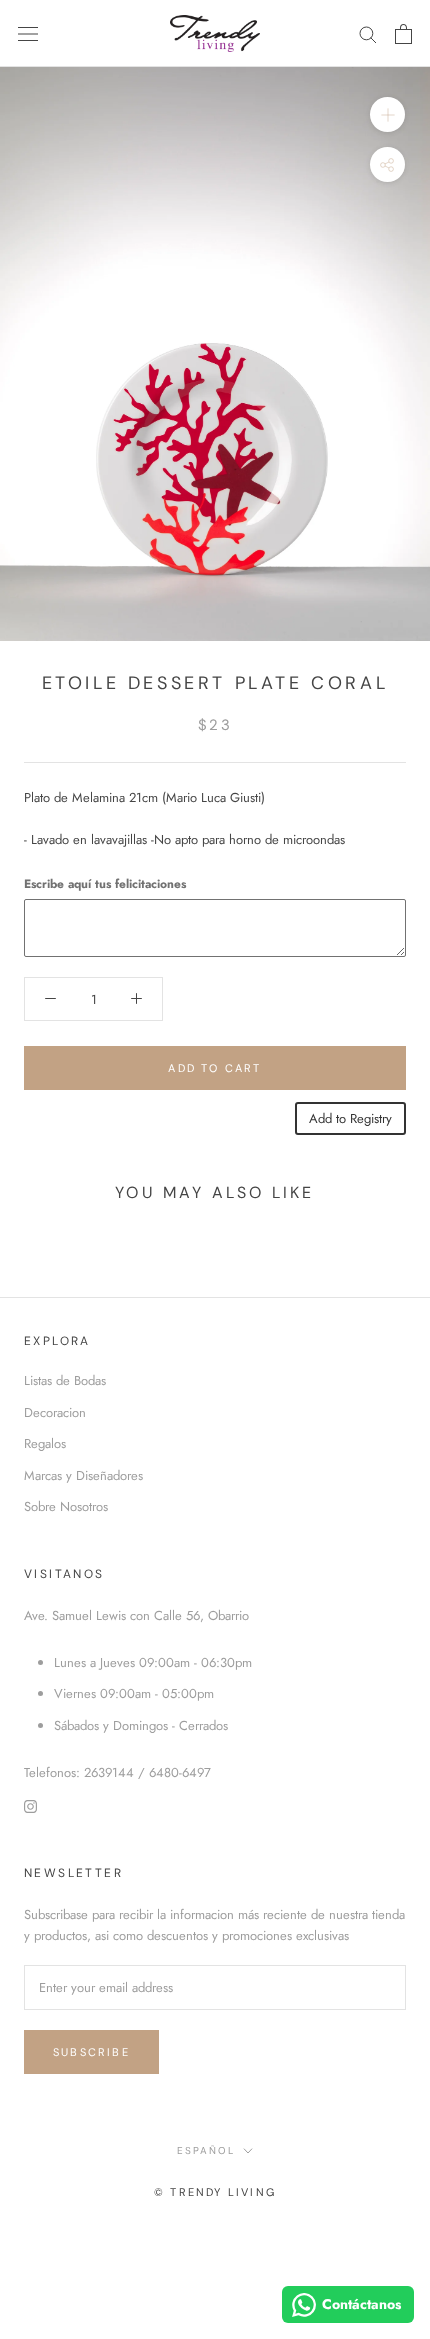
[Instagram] (30, 1804)
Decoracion (55, 1412)
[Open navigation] (28, 33)
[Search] (368, 33)
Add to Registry (350, 1118)
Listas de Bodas (65, 1380)
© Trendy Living (215, 2192)
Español (206, 2150)
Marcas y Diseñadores (83, 1475)
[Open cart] (403, 34)
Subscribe (91, 2052)
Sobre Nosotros (66, 1506)
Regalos (45, 1443)
